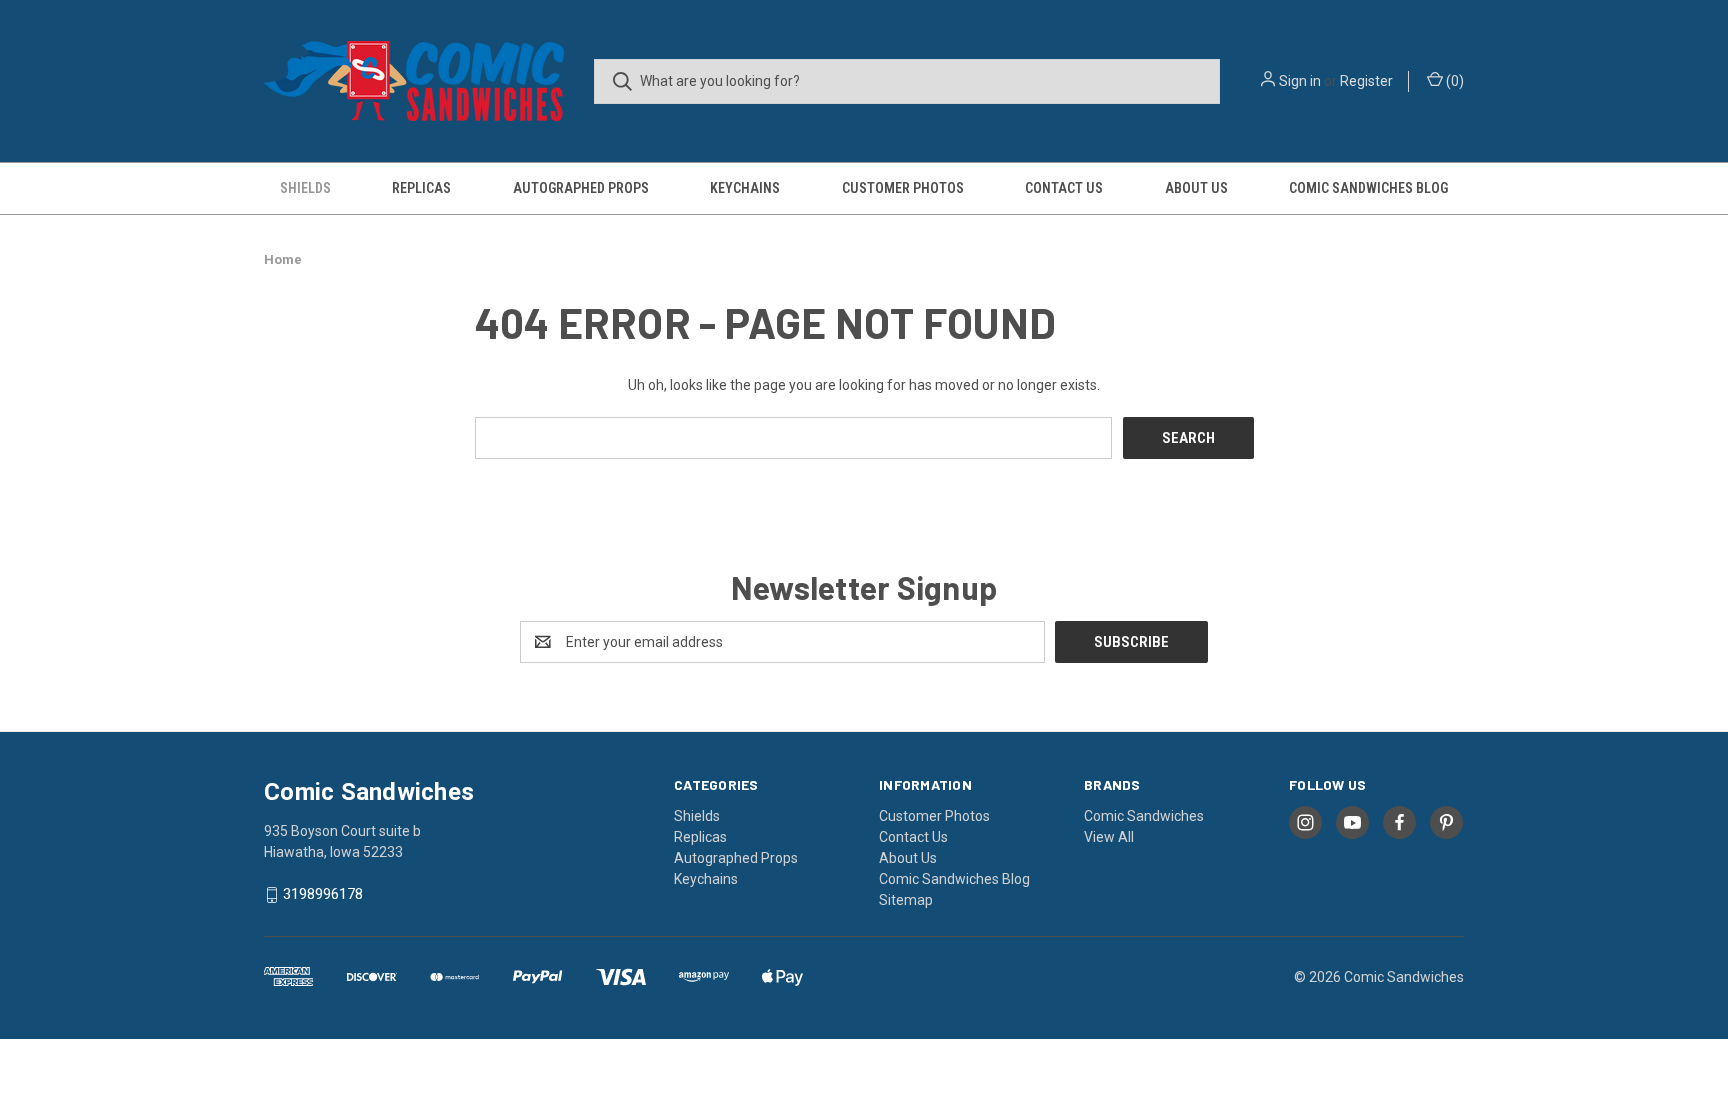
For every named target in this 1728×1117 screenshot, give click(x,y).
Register (1366, 81)
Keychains (745, 188)
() (1453, 81)
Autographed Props (581, 188)
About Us (1196, 188)
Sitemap (906, 900)
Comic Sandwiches (1144, 816)
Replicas (421, 188)
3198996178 (323, 895)
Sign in (1300, 81)
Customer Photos (903, 188)
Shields (305, 188)
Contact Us (1064, 188)
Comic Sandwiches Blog (1368, 188)
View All (1109, 837)
